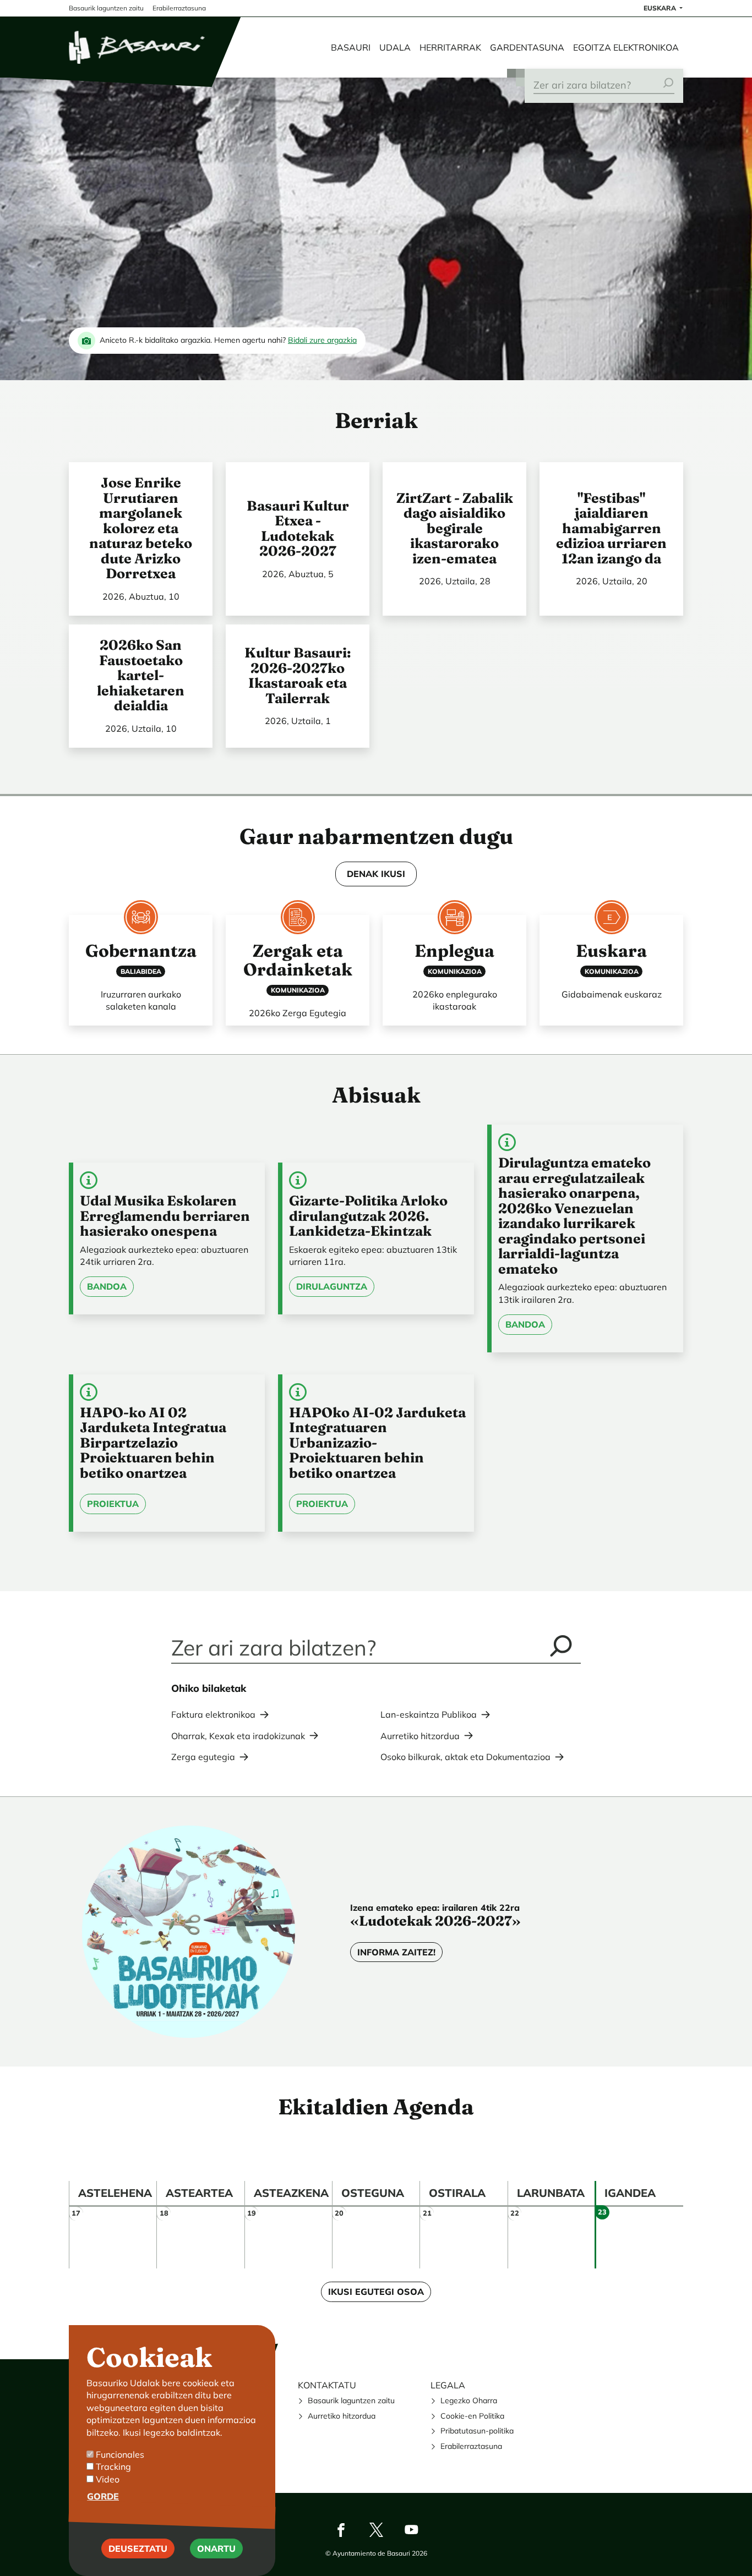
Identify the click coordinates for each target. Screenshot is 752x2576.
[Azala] (138, 47)
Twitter (376, 2530)
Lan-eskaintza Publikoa (429, 1714)
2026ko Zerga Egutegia (298, 1013)
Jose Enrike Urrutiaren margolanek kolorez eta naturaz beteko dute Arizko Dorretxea (141, 528)
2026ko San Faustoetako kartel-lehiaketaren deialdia (141, 675)
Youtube (411, 2530)
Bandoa (107, 1286)
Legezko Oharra (469, 2400)
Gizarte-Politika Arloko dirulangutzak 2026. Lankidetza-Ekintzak (368, 1216)
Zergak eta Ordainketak (298, 960)
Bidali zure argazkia (322, 340)
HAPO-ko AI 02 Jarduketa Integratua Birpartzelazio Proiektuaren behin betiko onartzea (153, 1443)
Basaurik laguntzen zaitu (351, 2400)
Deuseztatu (138, 2548)
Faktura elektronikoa (213, 1714)
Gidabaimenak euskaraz (612, 994)
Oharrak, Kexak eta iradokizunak (238, 1736)
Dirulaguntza (332, 1286)
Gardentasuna (527, 47)
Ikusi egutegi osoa (376, 2292)
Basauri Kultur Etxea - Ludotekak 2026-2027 (298, 528)
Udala (395, 47)
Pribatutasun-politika (477, 2431)
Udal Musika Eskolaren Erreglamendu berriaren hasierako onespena (165, 1216)
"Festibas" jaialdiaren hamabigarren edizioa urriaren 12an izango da (611, 528)
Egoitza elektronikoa (626, 47)
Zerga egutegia (203, 1757)
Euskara (661, 8)
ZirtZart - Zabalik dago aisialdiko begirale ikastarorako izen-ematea (455, 528)
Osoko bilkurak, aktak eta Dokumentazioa (465, 1757)
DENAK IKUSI (376, 874)
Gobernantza (141, 951)
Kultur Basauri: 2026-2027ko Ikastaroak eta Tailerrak (298, 675)
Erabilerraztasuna (471, 2446)
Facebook (341, 2530)
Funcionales (120, 2454)
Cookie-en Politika (472, 2416)
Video (108, 2479)
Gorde (103, 2496)
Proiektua (113, 1504)
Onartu (216, 2548)
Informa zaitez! (396, 1952)
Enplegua (454, 951)
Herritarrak (450, 47)
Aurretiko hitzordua (420, 1736)
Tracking (113, 2467)
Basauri (351, 47)
